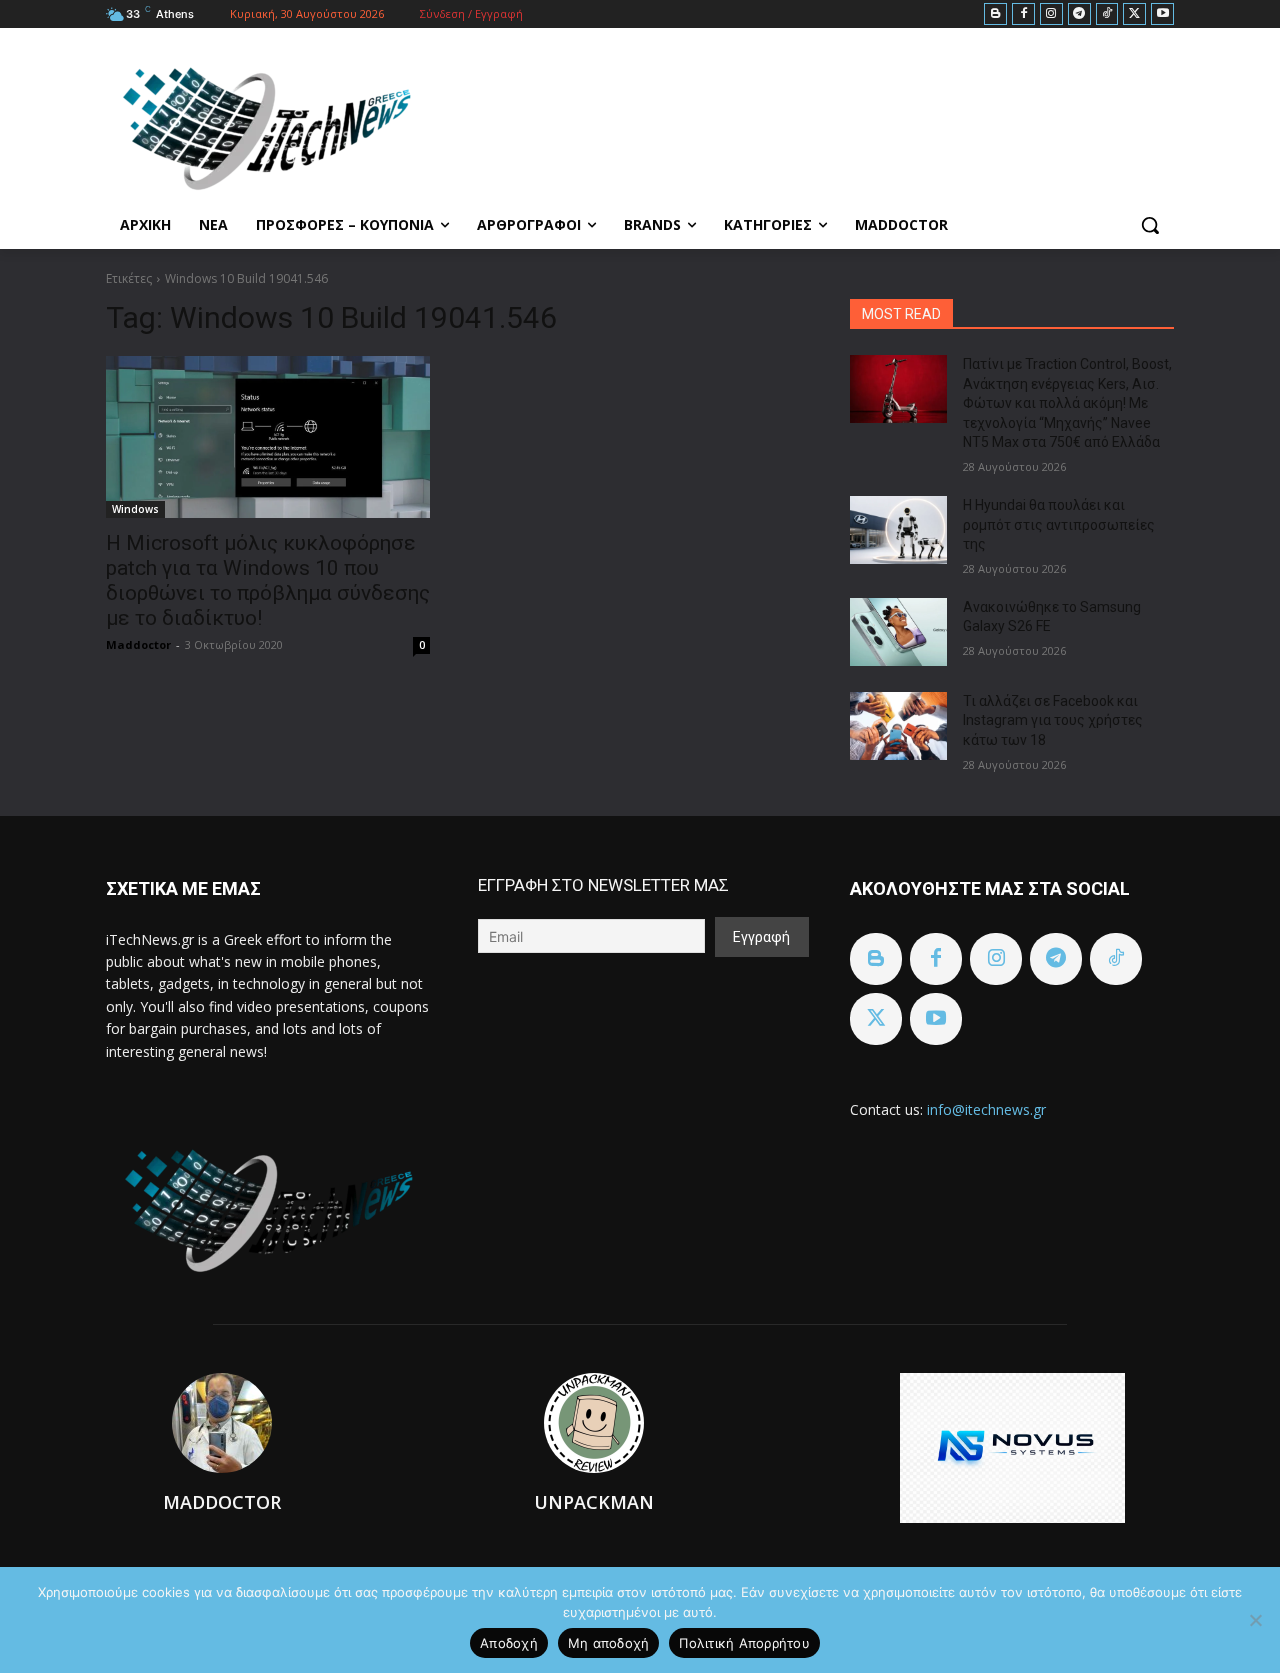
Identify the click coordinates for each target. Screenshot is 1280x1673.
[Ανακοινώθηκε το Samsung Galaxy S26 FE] (898, 632)
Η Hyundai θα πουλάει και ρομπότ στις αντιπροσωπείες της (1059, 524)
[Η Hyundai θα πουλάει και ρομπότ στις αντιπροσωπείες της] (898, 530)
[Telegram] (1079, 14)
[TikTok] (1107, 14)
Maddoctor (138, 644)
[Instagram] (1051, 14)
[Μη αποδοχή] (1255, 1620)
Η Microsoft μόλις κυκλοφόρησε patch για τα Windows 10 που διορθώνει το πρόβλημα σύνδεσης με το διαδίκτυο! (268, 580)
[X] (1134, 14)
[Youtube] (1162, 14)
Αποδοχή (509, 1643)
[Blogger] (995, 14)
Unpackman (594, 1502)
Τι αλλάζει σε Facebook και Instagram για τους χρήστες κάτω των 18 (1053, 720)
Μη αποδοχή (609, 1643)
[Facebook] (1023, 14)
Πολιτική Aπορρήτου (744, 1643)
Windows (135, 509)
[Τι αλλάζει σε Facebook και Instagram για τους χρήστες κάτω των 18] (898, 726)
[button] (1150, 225)
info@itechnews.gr (986, 1109)
